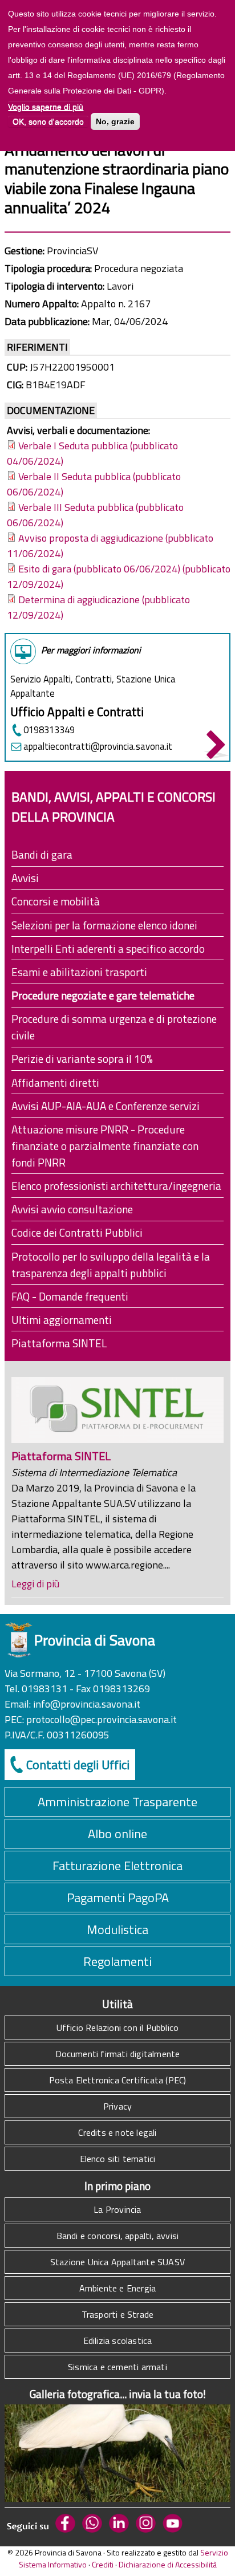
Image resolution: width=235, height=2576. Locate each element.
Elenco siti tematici (118, 2159)
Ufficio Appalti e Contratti (77, 712)
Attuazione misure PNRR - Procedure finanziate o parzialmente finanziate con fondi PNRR (105, 1146)
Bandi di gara (42, 854)
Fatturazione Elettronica (117, 1866)
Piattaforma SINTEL (59, 1343)
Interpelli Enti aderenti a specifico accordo (108, 948)
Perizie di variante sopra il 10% (82, 1059)
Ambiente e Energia (118, 2288)
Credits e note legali (117, 2132)
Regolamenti (117, 1961)
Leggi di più (35, 1584)
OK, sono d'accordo (48, 121)
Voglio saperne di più (46, 107)
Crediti (103, 2564)
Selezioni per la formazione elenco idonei (104, 925)
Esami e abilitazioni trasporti (79, 972)
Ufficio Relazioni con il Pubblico (118, 2028)
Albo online (117, 1834)
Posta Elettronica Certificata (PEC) (118, 2080)
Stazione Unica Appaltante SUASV (117, 2262)
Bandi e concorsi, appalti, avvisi (118, 2236)
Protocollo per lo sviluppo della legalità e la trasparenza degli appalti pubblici (111, 1265)
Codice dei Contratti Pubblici (77, 1232)
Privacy (117, 2106)
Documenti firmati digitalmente (118, 2054)
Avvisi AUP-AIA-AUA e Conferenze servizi (106, 1106)
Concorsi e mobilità (56, 901)
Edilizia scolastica (118, 2341)
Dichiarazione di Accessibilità (168, 2564)
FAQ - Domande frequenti (70, 1296)
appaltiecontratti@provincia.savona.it (98, 746)
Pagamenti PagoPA (118, 1898)
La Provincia (117, 2209)
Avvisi (25, 878)
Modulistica (117, 1929)
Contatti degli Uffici (78, 1765)
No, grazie (115, 121)
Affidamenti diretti (55, 1082)
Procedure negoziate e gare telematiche (103, 995)
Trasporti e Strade (118, 2314)
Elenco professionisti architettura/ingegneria (116, 1186)
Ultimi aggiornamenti (62, 1320)
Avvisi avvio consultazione (72, 1209)
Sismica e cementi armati (117, 2367)
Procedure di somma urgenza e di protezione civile (114, 1027)
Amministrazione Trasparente (117, 1802)
